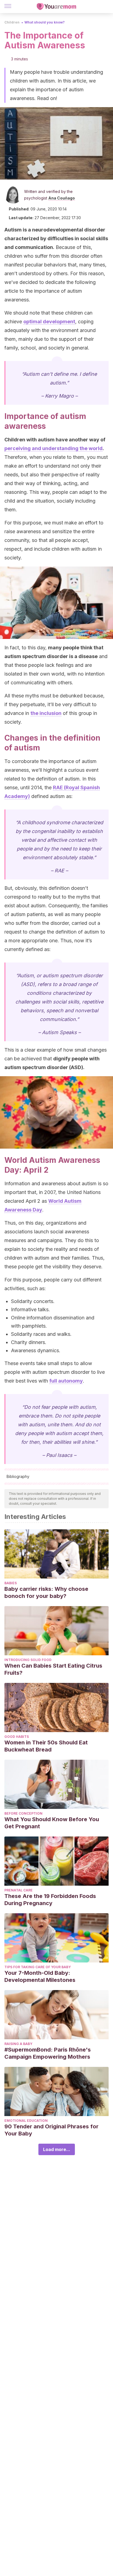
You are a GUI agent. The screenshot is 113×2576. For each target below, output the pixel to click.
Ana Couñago (62, 198)
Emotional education (26, 2121)
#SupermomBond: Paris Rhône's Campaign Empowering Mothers (48, 2053)
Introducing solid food (28, 1660)
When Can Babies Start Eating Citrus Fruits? (53, 1669)
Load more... (57, 2149)
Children (12, 22)
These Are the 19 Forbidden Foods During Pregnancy (50, 1900)
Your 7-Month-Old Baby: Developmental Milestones (40, 1976)
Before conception (23, 1813)
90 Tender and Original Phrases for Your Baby (51, 2130)
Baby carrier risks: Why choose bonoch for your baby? (46, 1592)
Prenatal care (19, 1890)
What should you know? (45, 22)
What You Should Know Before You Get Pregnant (52, 1823)
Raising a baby (18, 2044)
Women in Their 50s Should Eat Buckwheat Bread (46, 1746)
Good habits (17, 1737)
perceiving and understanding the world (53, 448)
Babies (11, 1583)
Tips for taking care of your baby (38, 1967)
